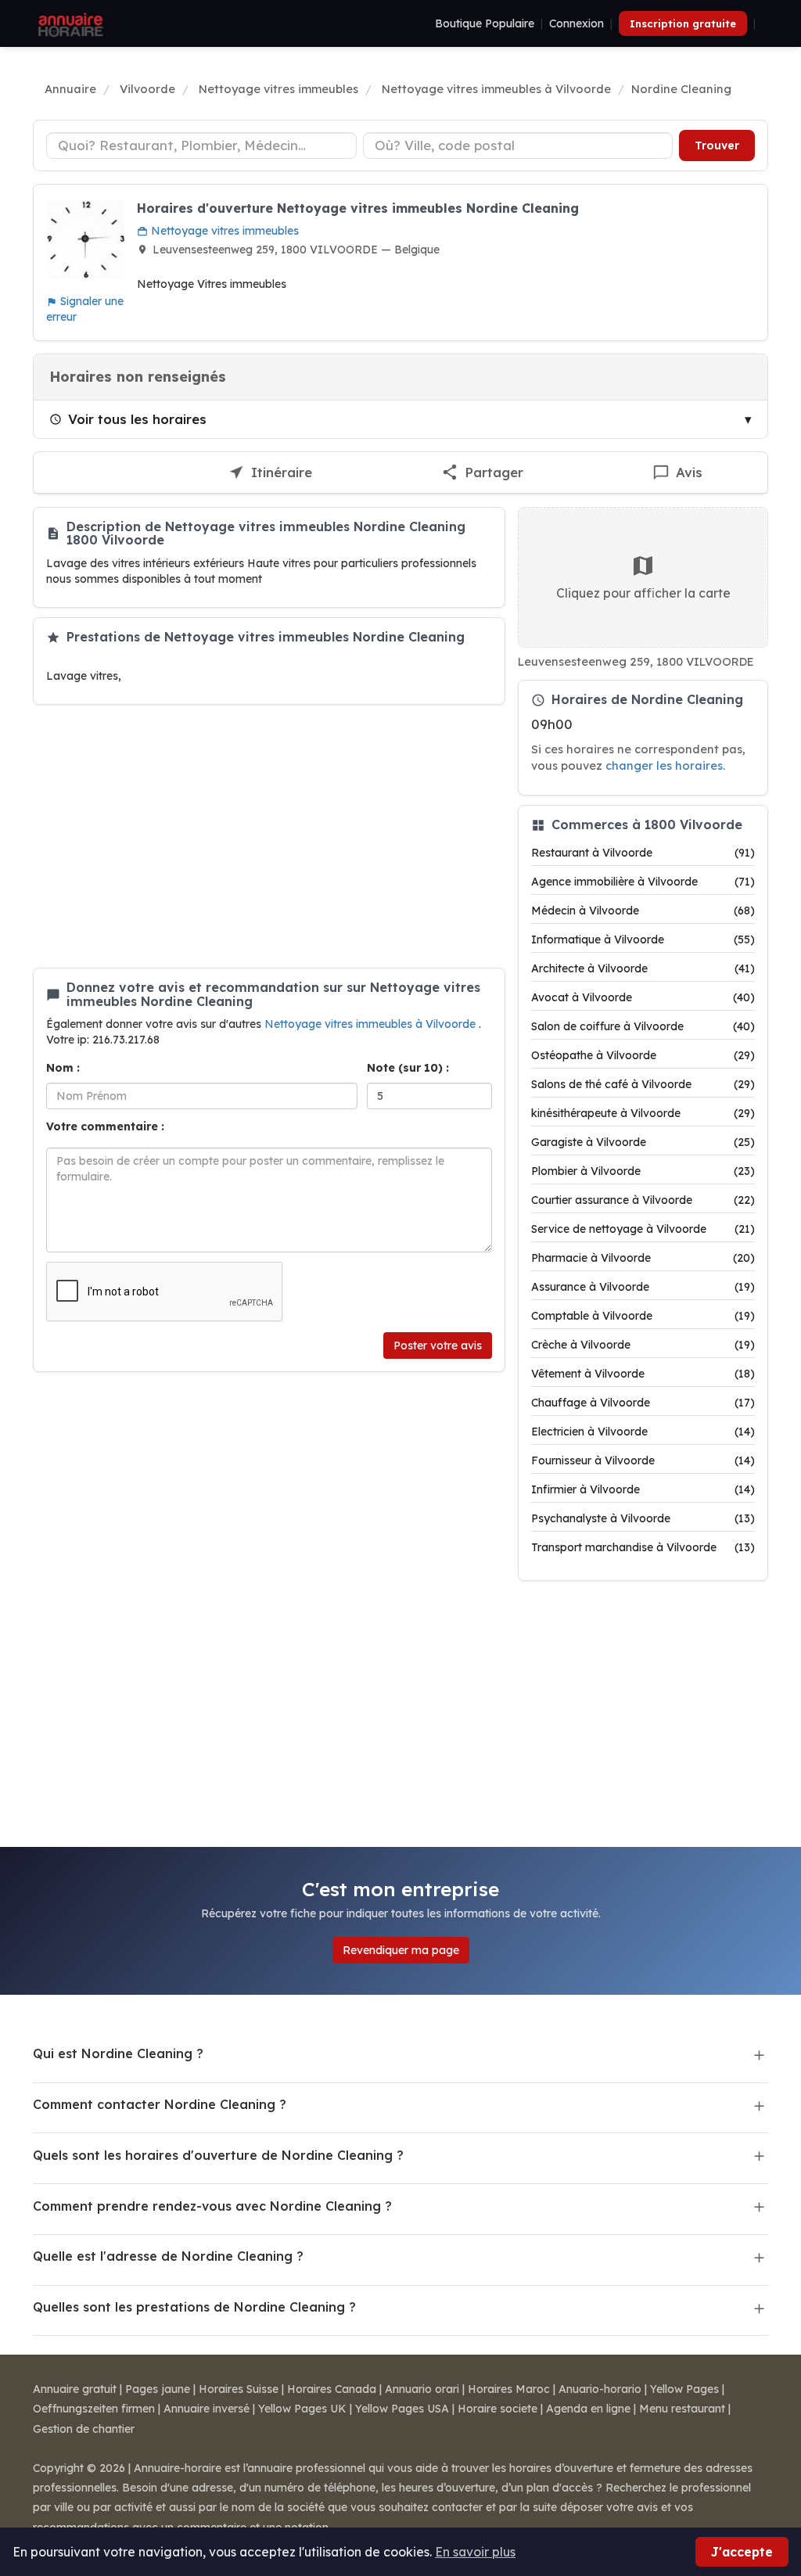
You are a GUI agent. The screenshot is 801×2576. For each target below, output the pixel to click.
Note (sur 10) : (408, 1068)
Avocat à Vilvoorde (643, 997)
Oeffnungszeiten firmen (94, 2409)
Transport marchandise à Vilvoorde (643, 1547)
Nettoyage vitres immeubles (223, 231)
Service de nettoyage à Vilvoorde (643, 1229)
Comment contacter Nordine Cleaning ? (160, 2104)
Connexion (577, 23)
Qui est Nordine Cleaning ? (118, 2053)
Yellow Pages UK (302, 2409)
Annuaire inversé (207, 2409)
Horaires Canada (332, 2389)
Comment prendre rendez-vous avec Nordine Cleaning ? (212, 2206)
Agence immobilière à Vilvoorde (643, 882)
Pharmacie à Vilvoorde (643, 1258)
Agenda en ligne (588, 2409)
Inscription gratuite (683, 23)
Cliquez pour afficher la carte (643, 593)
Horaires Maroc (509, 2389)
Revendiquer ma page (401, 1950)
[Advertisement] (269, 836)
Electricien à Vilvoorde (643, 1432)
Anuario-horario (600, 2389)
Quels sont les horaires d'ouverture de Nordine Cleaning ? (218, 2155)
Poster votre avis (438, 1345)
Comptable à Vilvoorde (643, 1316)
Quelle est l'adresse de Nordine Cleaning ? (168, 2256)
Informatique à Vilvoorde (643, 940)
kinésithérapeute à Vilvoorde (643, 1113)
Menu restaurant (682, 2409)
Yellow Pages (684, 2389)
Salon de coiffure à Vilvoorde (643, 1026)
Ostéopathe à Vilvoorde (643, 1055)
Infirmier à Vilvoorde (643, 1489)
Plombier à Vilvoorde (643, 1171)
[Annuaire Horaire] (69, 23)
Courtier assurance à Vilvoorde (643, 1200)
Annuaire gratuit (75, 2389)
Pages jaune (158, 2389)
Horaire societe (497, 2409)
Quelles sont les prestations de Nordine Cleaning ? (194, 2307)
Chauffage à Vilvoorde (643, 1403)
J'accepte (742, 2552)
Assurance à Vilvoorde (643, 1287)
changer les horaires (664, 765)
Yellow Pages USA (402, 2409)
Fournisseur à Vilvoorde (643, 1460)
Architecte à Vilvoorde (643, 968)
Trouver (717, 146)
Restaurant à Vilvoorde (643, 853)
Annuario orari (422, 2389)
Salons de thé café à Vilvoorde (643, 1084)
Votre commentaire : (105, 1126)
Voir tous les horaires (137, 419)
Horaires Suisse (239, 2389)
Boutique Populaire (485, 23)
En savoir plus (475, 2552)
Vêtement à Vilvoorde (643, 1374)
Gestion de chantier (84, 2429)
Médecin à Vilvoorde (643, 911)
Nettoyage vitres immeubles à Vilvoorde (372, 1024)
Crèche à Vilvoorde (643, 1345)
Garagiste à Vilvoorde (643, 1142)
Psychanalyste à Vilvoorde (643, 1518)
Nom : (63, 1068)
